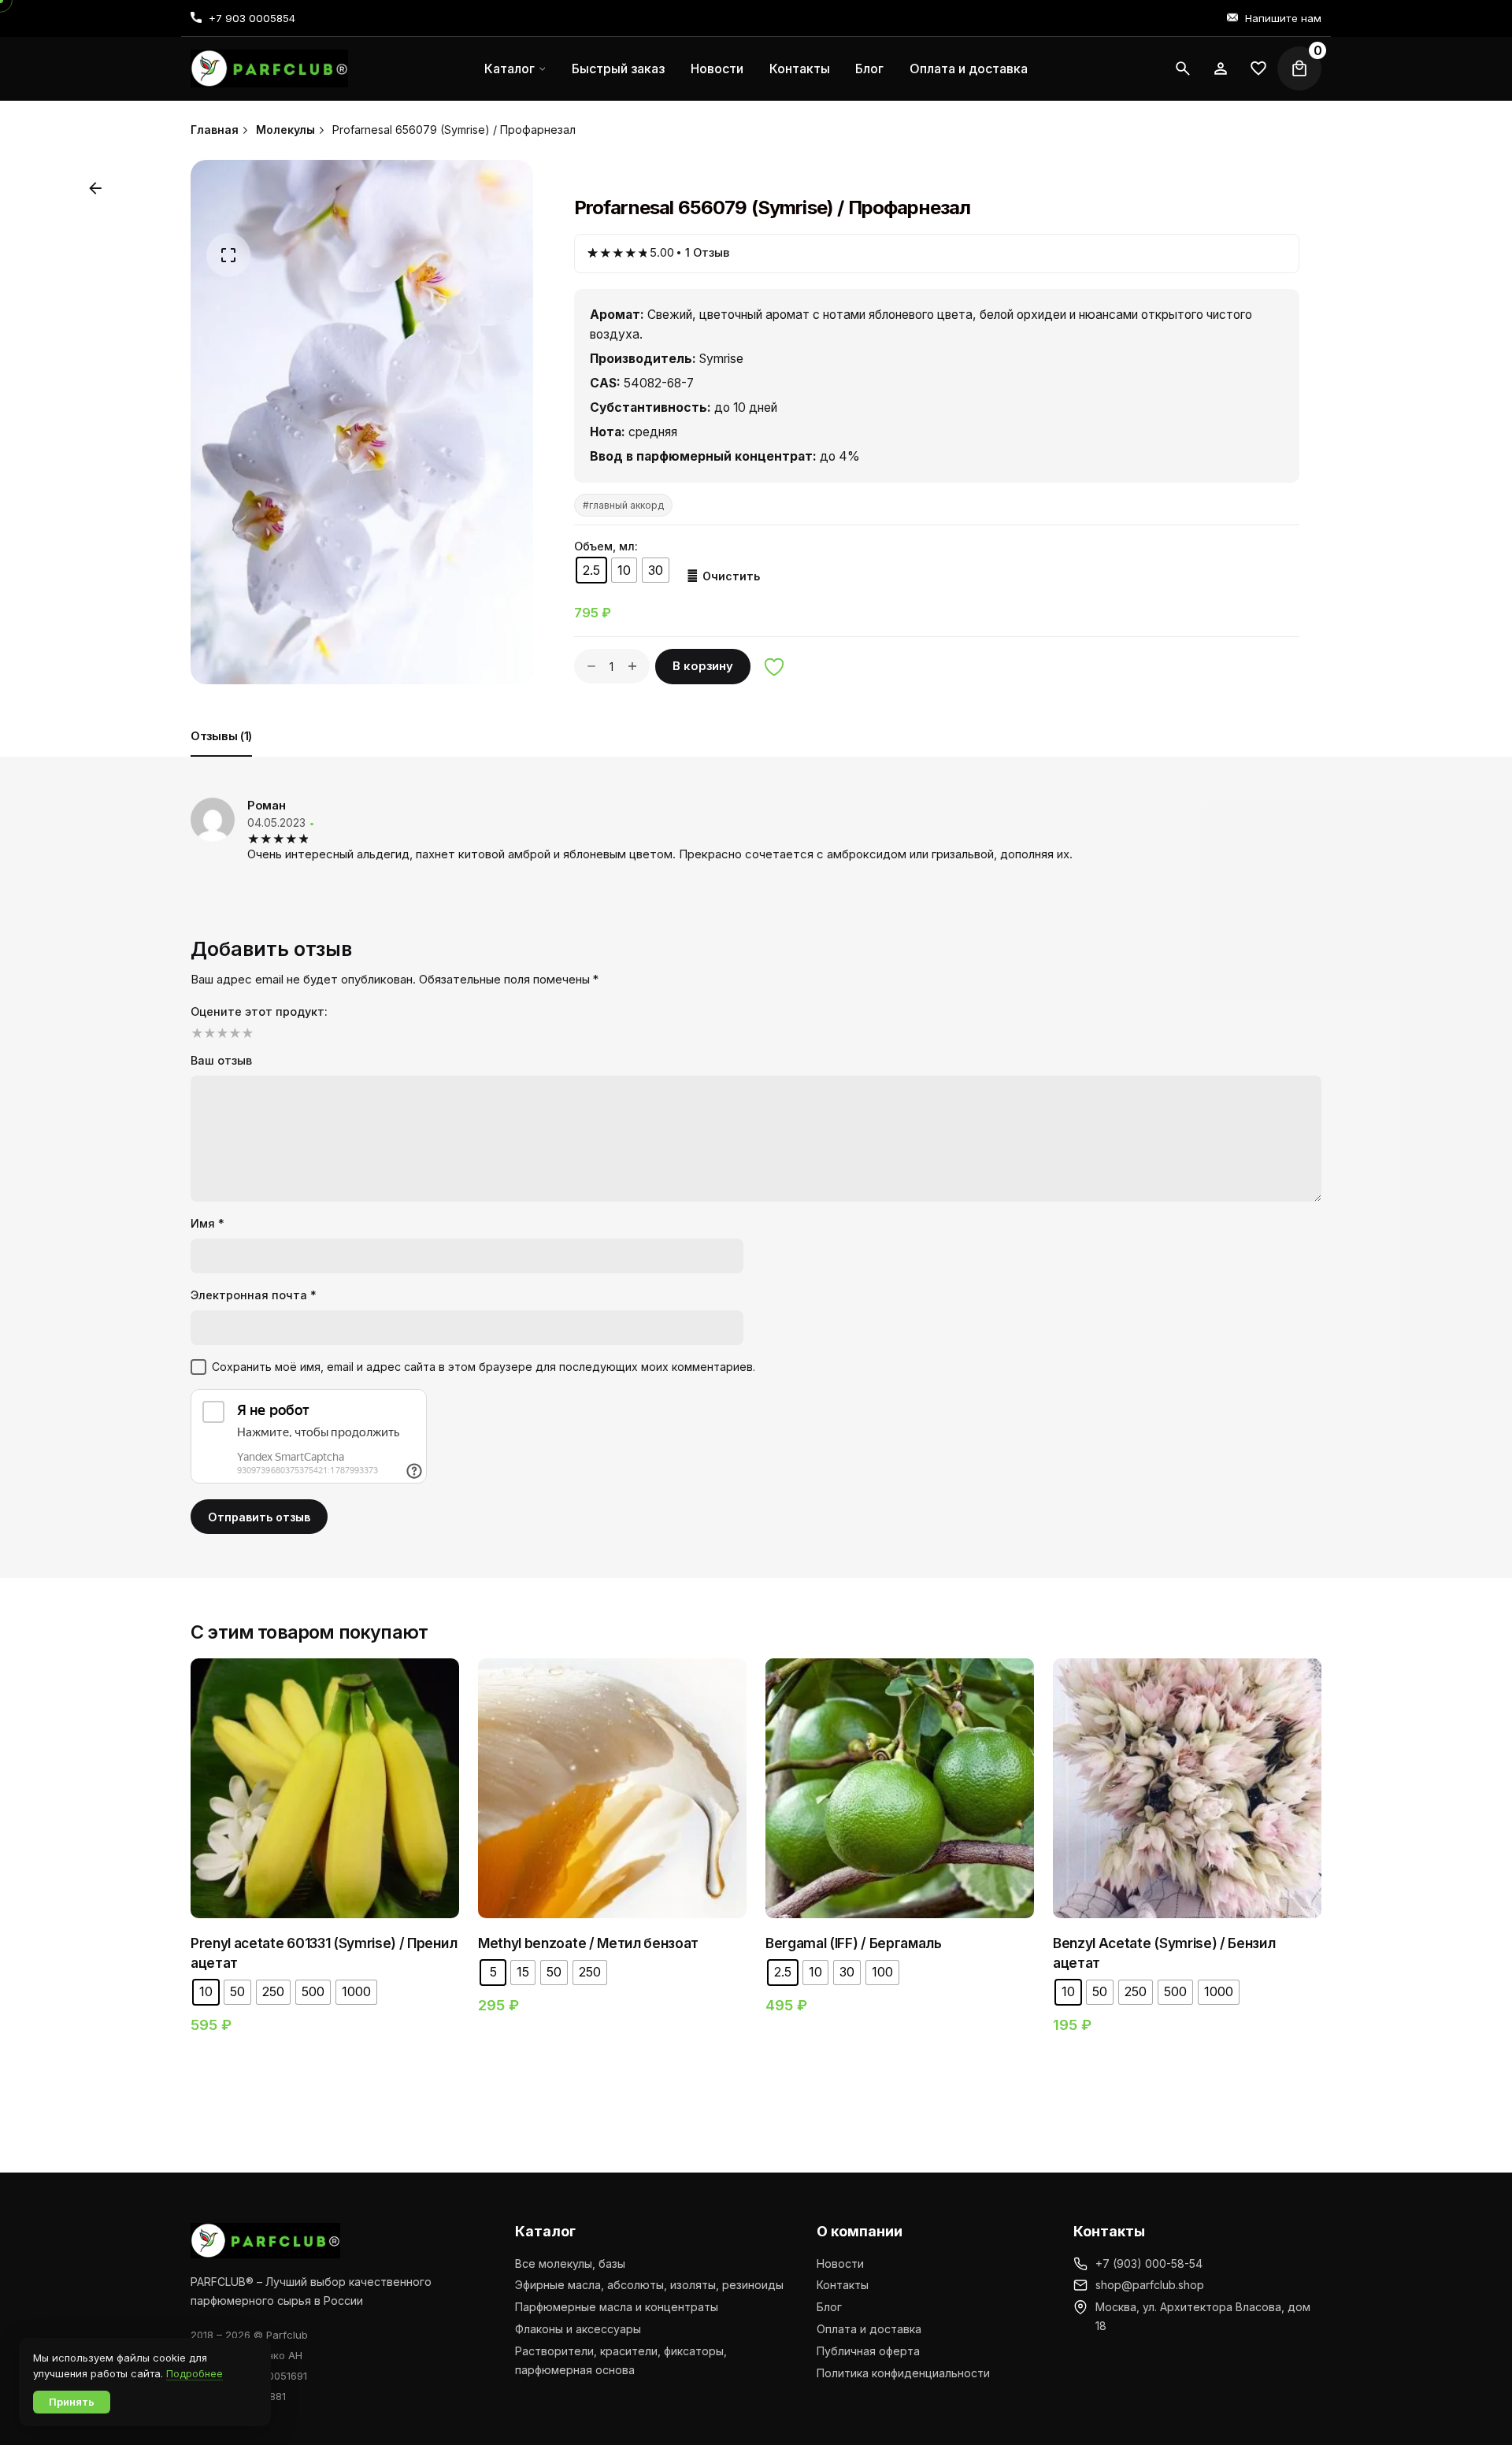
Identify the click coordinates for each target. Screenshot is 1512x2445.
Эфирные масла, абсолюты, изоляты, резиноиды (649, 2285)
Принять (72, 2402)
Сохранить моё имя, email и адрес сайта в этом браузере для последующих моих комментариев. (484, 1367)
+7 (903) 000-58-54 (1149, 2263)
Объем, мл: (606, 546)
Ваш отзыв (221, 1060)
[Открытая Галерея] (228, 255)
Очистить (731, 576)
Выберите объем (325, 1840)
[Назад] (95, 188)
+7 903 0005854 (252, 18)
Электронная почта (254, 1295)
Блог (829, 2307)
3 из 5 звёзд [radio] (220, 1033)
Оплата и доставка (869, 2329)
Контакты (843, 2285)
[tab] (221, 756)
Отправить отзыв (259, 1517)
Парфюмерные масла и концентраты (617, 2307)
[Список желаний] (1221, 69)
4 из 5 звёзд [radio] (233, 1033)
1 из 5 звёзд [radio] (195, 1033)
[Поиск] (1183, 69)
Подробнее (195, 2373)
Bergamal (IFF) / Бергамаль (854, 1943)
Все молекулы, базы (570, 2263)
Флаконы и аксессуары (578, 2329)
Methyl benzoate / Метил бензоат (588, 1943)
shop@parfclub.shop (1150, 2285)
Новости (840, 2263)
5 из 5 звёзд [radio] (246, 1033)
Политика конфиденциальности (903, 2373)
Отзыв (707, 253)
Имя (208, 1223)
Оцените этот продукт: (259, 1011)
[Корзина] (1299, 69)
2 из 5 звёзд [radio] (208, 1033)
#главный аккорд (623, 505)
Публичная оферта (868, 2351)
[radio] (591, 570)
